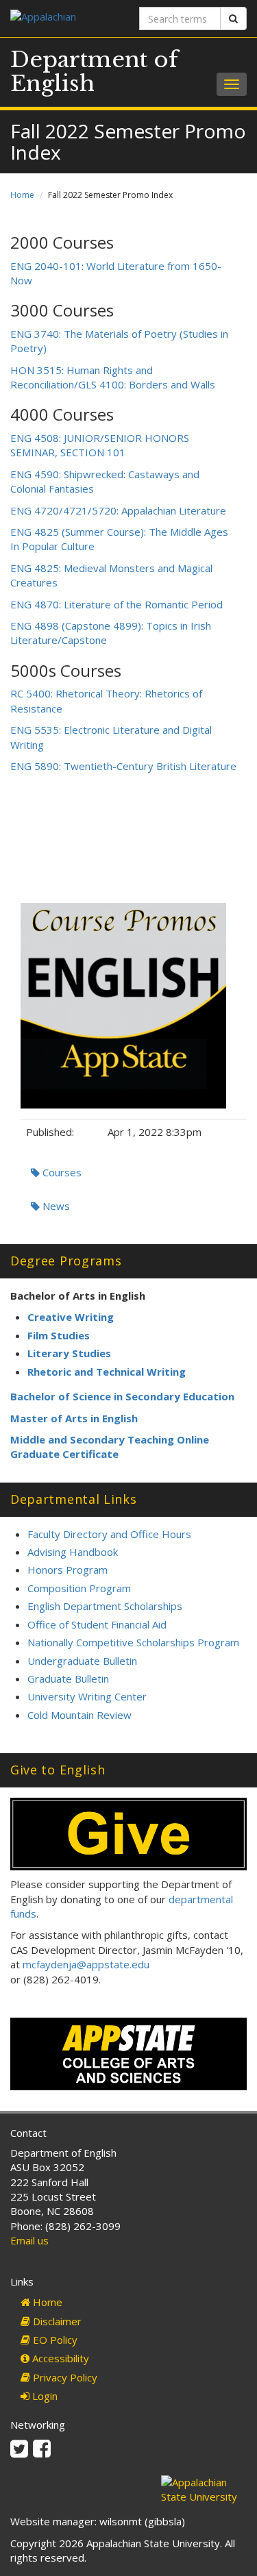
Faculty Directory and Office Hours (109, 1534)
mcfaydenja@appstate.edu (86, 1964)
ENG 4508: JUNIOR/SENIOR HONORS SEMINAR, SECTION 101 (100, 445)
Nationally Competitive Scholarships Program (133, 1642)
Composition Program (79, 1588)
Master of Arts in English (74, 1418)
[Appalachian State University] (64, 18)
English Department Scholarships (105, 1606)
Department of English (94, 72)
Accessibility (59, 2358)
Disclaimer (56, 2321)
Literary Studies (69, 1353)
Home (22, 195)
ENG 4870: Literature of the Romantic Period (117, 604)
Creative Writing (71, 1317)
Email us (29, 2240)
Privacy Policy (64, 2377)
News (55, 1206)
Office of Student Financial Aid (97, 1624)
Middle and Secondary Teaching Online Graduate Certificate (110, 1447)
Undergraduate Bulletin (82, 1661)
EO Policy (54, 2340)
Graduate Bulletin (68, 1679)
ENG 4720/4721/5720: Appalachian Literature (118, 510)
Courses (61, 1172)
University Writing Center (87, 1696)
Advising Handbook (73, 1552)
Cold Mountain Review (79, 1715)
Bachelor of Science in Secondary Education (122, 1396)
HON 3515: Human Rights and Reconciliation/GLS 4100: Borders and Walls (113, 377)
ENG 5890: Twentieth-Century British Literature (123, 766)
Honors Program (68, 1570)
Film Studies (59, 1335)
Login (44, 2396)
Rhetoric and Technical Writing (107, 1372)
